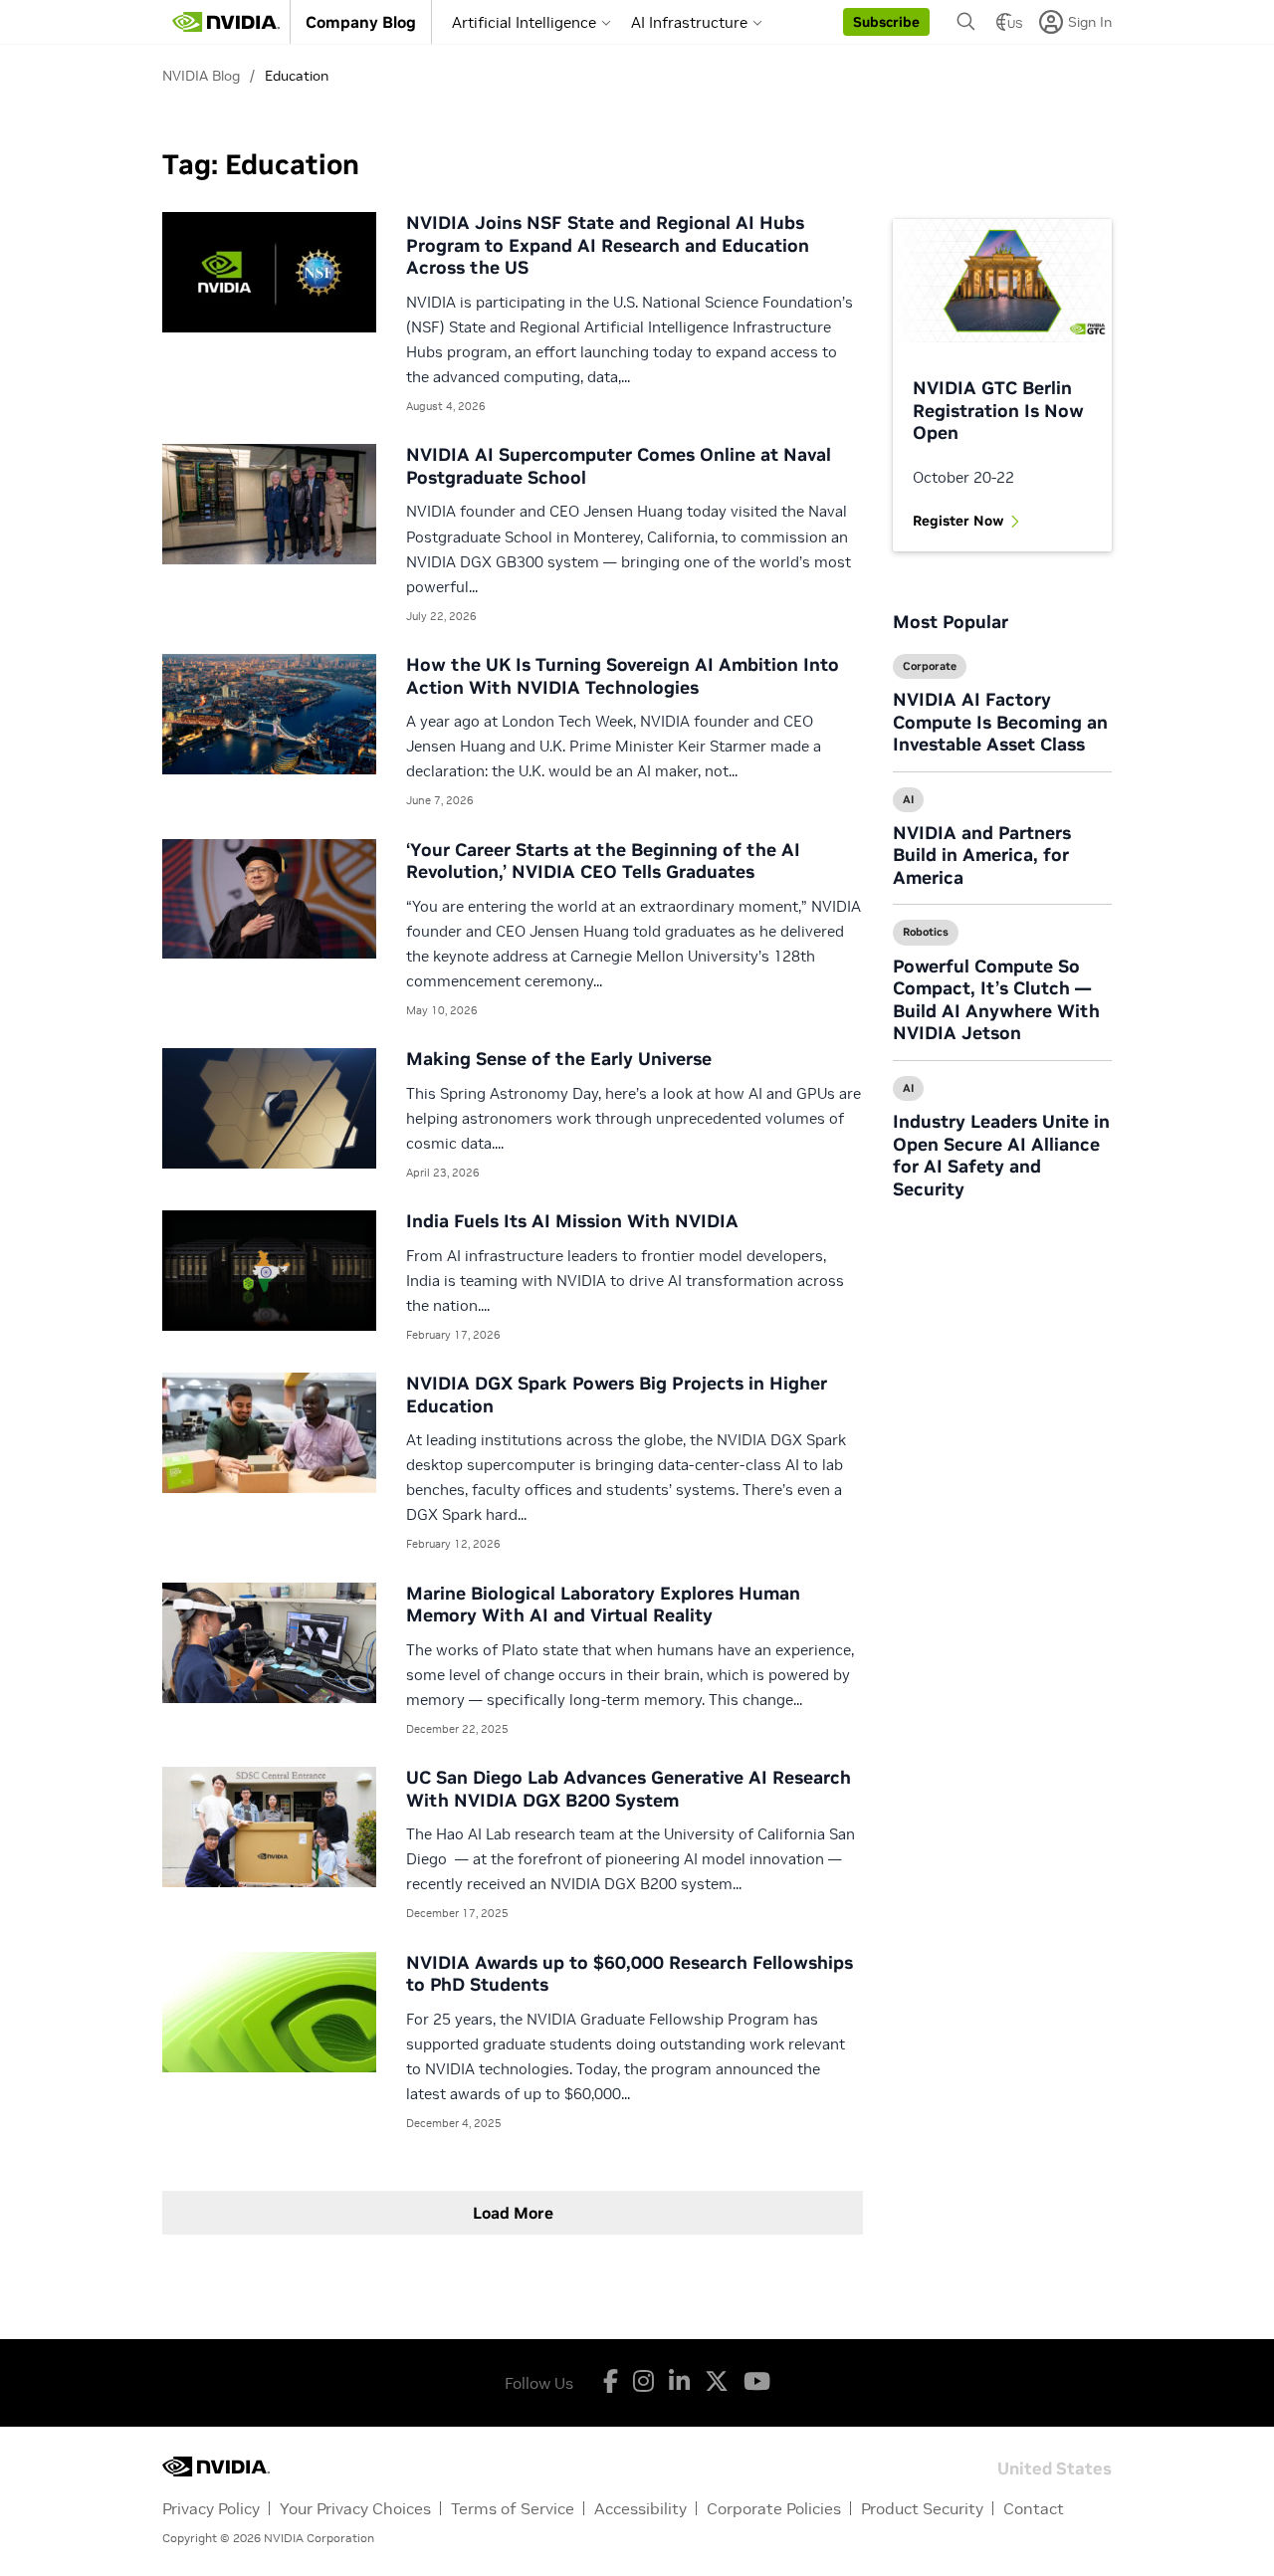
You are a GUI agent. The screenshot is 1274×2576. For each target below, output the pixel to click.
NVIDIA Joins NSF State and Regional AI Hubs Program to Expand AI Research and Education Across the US (608, 245)
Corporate (930, 666)
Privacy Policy (211, 2508)
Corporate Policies (774, 2508)
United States (1055, 2467)
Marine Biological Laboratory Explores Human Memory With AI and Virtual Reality (603, 1605)
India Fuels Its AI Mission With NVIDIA (572, 1221)
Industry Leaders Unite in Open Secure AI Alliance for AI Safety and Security (1001, 1155)
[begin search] (966, 22)
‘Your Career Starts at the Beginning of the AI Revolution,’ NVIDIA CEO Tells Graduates (603, 861)
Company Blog (361, 22)
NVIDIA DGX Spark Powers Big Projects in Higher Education (617, 1395)
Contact (1034, 2508)
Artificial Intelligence (524, 22)
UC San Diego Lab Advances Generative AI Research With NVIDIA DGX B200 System (629, 1789)
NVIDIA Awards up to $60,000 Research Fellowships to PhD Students (630, 1974)
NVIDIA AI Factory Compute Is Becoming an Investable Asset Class (1000, 722)
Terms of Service (513, 2508)
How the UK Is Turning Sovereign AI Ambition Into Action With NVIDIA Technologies (623, 676)
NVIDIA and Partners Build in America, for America (982, 855)
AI (908, 799)
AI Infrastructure (689, 22)
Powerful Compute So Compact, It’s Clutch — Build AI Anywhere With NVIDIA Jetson (996, 1000)
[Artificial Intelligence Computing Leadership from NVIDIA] (226, 22)
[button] (886, 22)
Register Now (958, 521)
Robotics (926, 932)
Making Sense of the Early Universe (559, 1059)
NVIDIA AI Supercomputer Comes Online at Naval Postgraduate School (619, 466)
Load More (513, 2213)
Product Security (922, 2508)
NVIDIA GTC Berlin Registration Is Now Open (998, 410)
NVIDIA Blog (201, 76)
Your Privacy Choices (355, 2508)
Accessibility (640, 2508)
